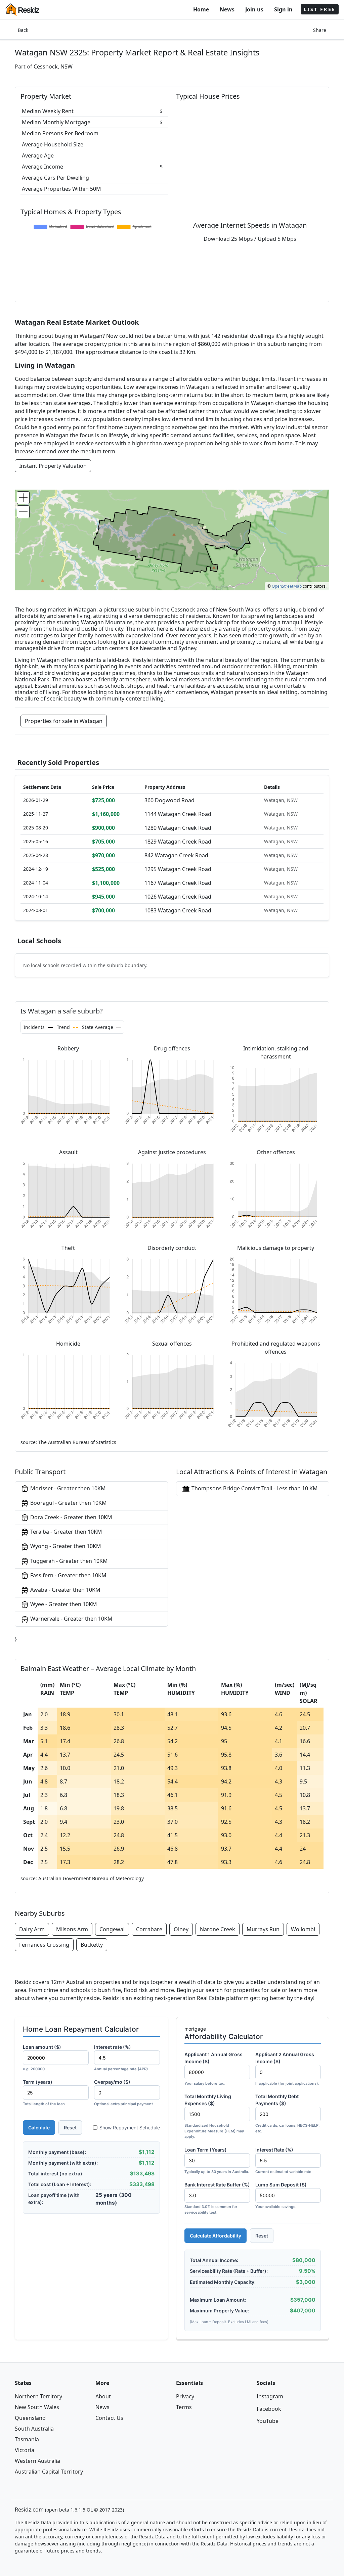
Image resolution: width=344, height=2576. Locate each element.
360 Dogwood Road (169, 800)
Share (320, 30)
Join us (254, 9)
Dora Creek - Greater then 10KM (71, 1517)
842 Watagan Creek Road (176, 855)
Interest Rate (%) (284, 2160)
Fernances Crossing (44, 1945)
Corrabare (149, 1929)
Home (201, 9)
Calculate (39, 2128)
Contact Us (109, 2418)
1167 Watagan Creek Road (178, 883)
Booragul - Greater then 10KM (68, 1503)
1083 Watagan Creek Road (178, 910)
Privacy (185, 2396)
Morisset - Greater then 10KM (67, 1488)
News (227, 9)
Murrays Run (263, 1929)
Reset (70, 2128)
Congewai (112, 1929)
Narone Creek (218, 1929)
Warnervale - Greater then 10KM (71, 1619)
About (103, 2396)
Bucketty (92, 1945)
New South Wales (37, 2407)
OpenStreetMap (287, 586)
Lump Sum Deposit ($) (281, 2195)
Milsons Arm (72, 1929)
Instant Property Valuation (53, 466)
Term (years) (44, 2093)
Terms (184, 2407)
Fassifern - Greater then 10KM (68, 1575)
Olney (181, 1929)
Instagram (270, 2396)
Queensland (30, 2418)
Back (23, 30)
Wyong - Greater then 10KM (65, 1546)
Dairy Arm (32, 1929)
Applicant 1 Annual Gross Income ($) (213, 2069)
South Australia (34, 2429)
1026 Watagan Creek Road (178, 897)
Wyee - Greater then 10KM (63, 1604)
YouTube (268, 2421)
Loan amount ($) (42, 2058)
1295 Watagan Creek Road (178, 869)
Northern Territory (38, 2396)
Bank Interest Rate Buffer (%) (217, 2198)
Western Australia (37, 2461)
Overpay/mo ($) (123, 2093)
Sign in (283, 9)
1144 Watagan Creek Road (178, 814)
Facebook (269, 2409)
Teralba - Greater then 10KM (66, 1532)
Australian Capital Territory (49, 2472)
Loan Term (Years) (217, 2160)
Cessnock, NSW (53, 66)
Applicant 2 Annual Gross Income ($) (287, 2069)
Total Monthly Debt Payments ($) (287, 2113)
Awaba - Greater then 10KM (65, 1590)
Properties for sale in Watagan (64, 721)
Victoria (25, 2450)
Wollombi (303, 1929)
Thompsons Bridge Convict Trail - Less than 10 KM (254, 1488)
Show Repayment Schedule (130, 2128)
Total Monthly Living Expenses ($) (214, 2116)
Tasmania (27, 2439)
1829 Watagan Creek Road (178, 842)
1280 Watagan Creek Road (178, 828)
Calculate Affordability (216, 2236)
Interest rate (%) (121, 2058)
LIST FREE (320, 9)
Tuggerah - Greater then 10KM (68, 1561)
